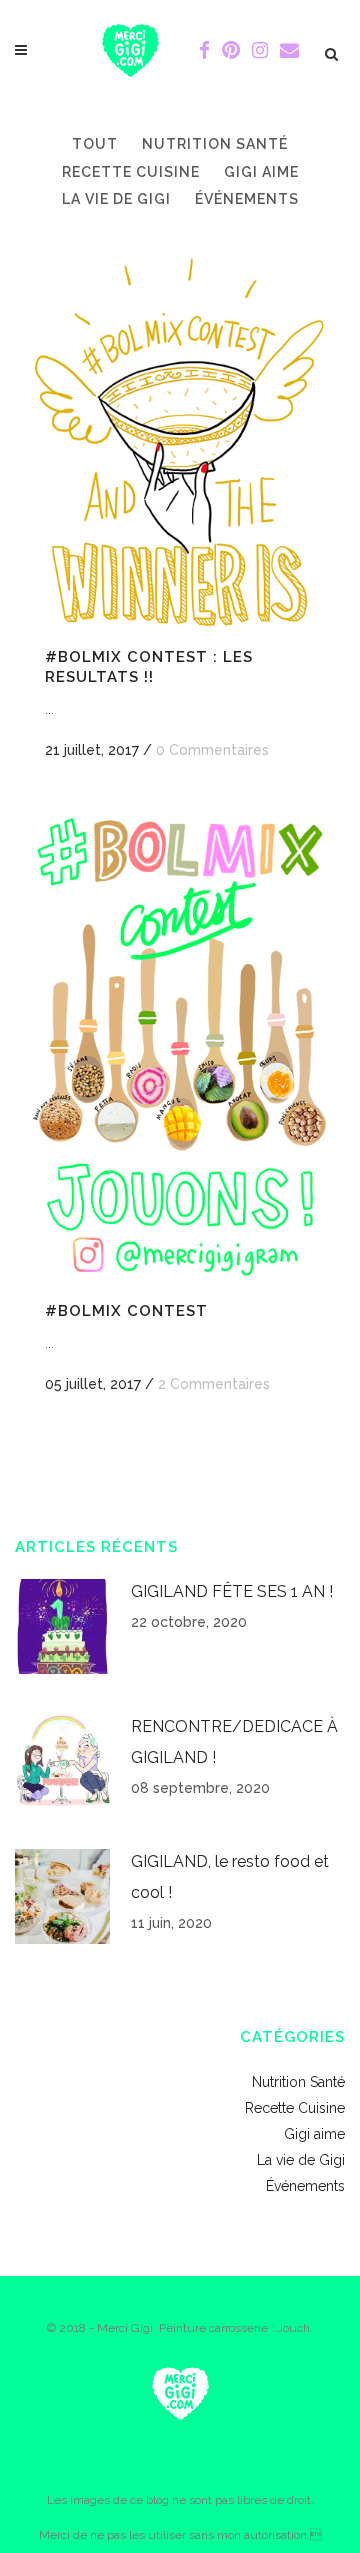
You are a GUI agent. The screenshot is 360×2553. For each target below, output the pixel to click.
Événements (305, 2186)
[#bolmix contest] (180, 1047)
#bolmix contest (126, 1311)
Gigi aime (314, 2134)
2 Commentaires (214, 1384)
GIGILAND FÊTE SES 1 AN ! (232, 1591)
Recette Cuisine (295, 2108)
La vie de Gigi (301, 2160)
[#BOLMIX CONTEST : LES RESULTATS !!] (180, 441)
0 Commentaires (212, 750)
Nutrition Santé (298, 2082)
